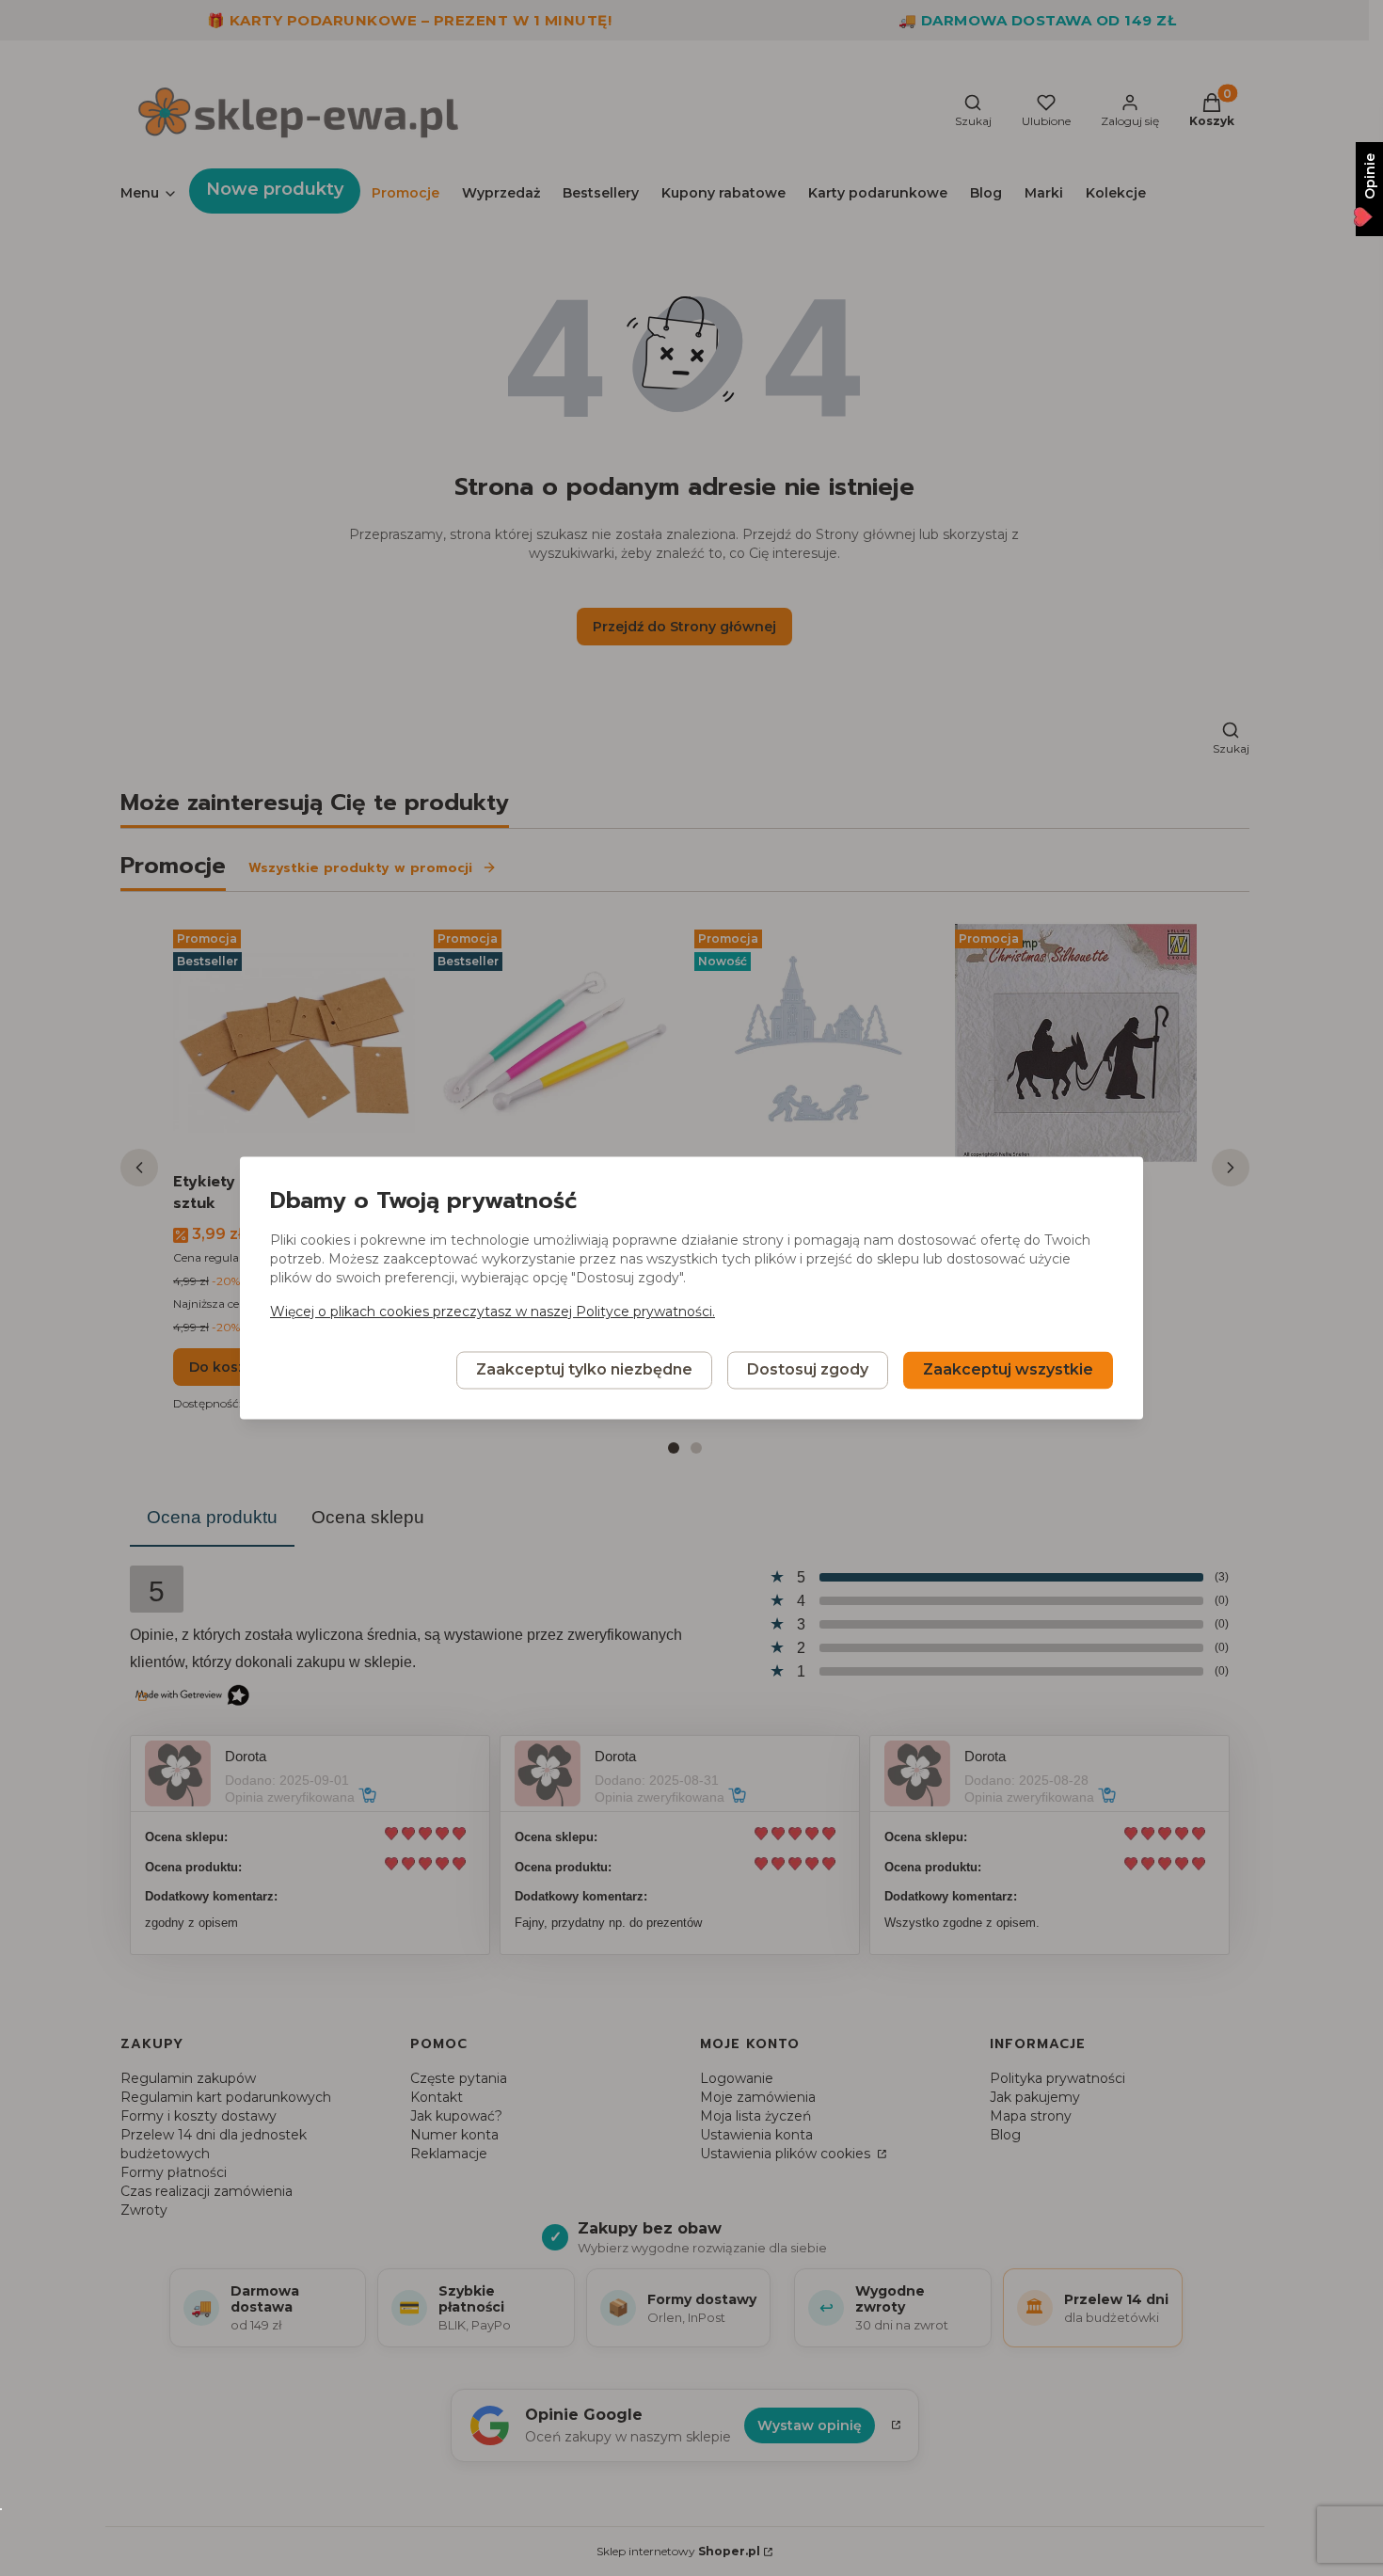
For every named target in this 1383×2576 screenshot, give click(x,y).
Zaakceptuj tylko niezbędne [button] (584, 1370)
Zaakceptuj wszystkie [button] (1008, 1370)
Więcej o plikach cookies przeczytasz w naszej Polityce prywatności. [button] (493, 1312)
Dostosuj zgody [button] (808, 1370)
